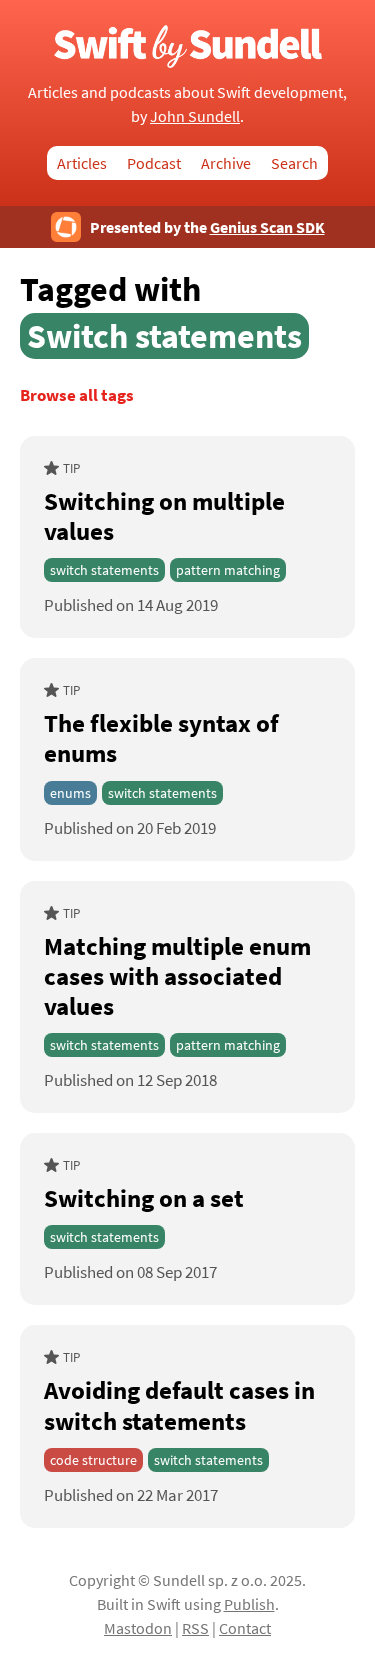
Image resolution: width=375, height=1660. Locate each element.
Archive (226, 163)
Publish (249, 1604)
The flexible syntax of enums (161, 738)
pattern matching (228, 570)
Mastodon (138, 1628)
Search (294, 163)
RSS (195, 1628)
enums (70, 793)
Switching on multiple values (164, 516)
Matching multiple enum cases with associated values (177, 976)
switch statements (104, 570)
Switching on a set (144, 1198)
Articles (82, 163)
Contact (245, 1628)
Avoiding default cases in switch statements (179, 1405)
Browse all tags (77, 395)
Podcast (154, 163)
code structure (93, 1460)
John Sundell (195, 116)
